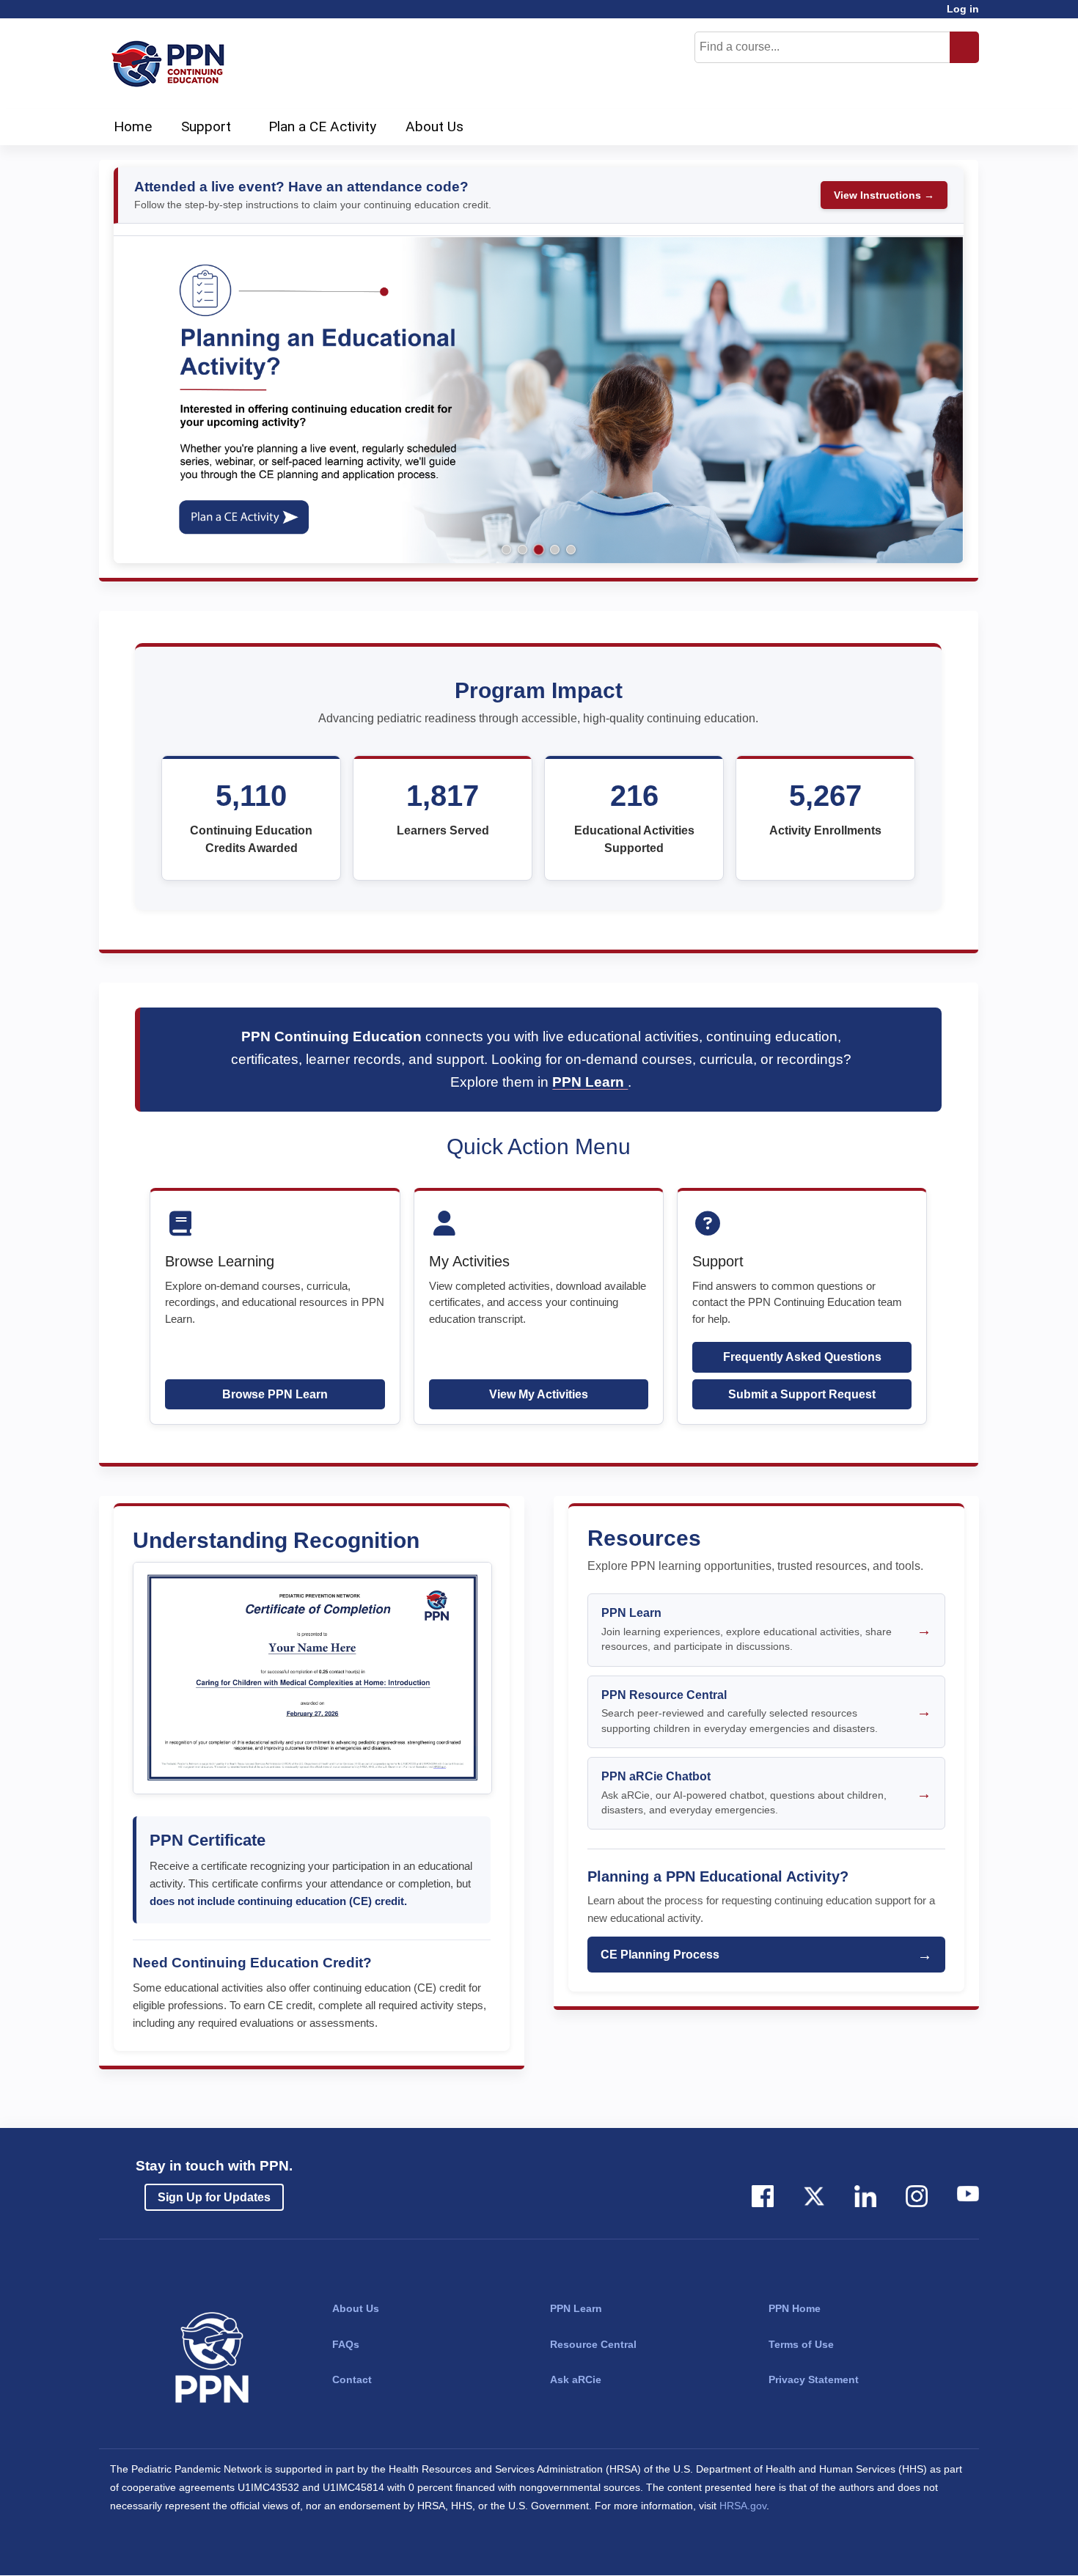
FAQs (346, 2344)
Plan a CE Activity (322, 126)
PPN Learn (590, 1082)
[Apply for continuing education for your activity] (539, 399)
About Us (434, 126)
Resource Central (593, 2344)
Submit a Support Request (802, 1394)
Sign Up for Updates (214, 2197)
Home (133, 126)
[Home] (172, 64)
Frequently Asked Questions (802, 1357)
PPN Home (795, 2308)
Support (206, 126)
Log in (963, 9)
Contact (352, 2379)
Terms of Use (801, 2344)
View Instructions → (884, 195)
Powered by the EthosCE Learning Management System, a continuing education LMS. (927, 2551)
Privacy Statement (814, 2379)
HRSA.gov (743, 2506)
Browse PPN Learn (275, 1394)
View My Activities (539, 1394)
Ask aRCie (576, 2379)
